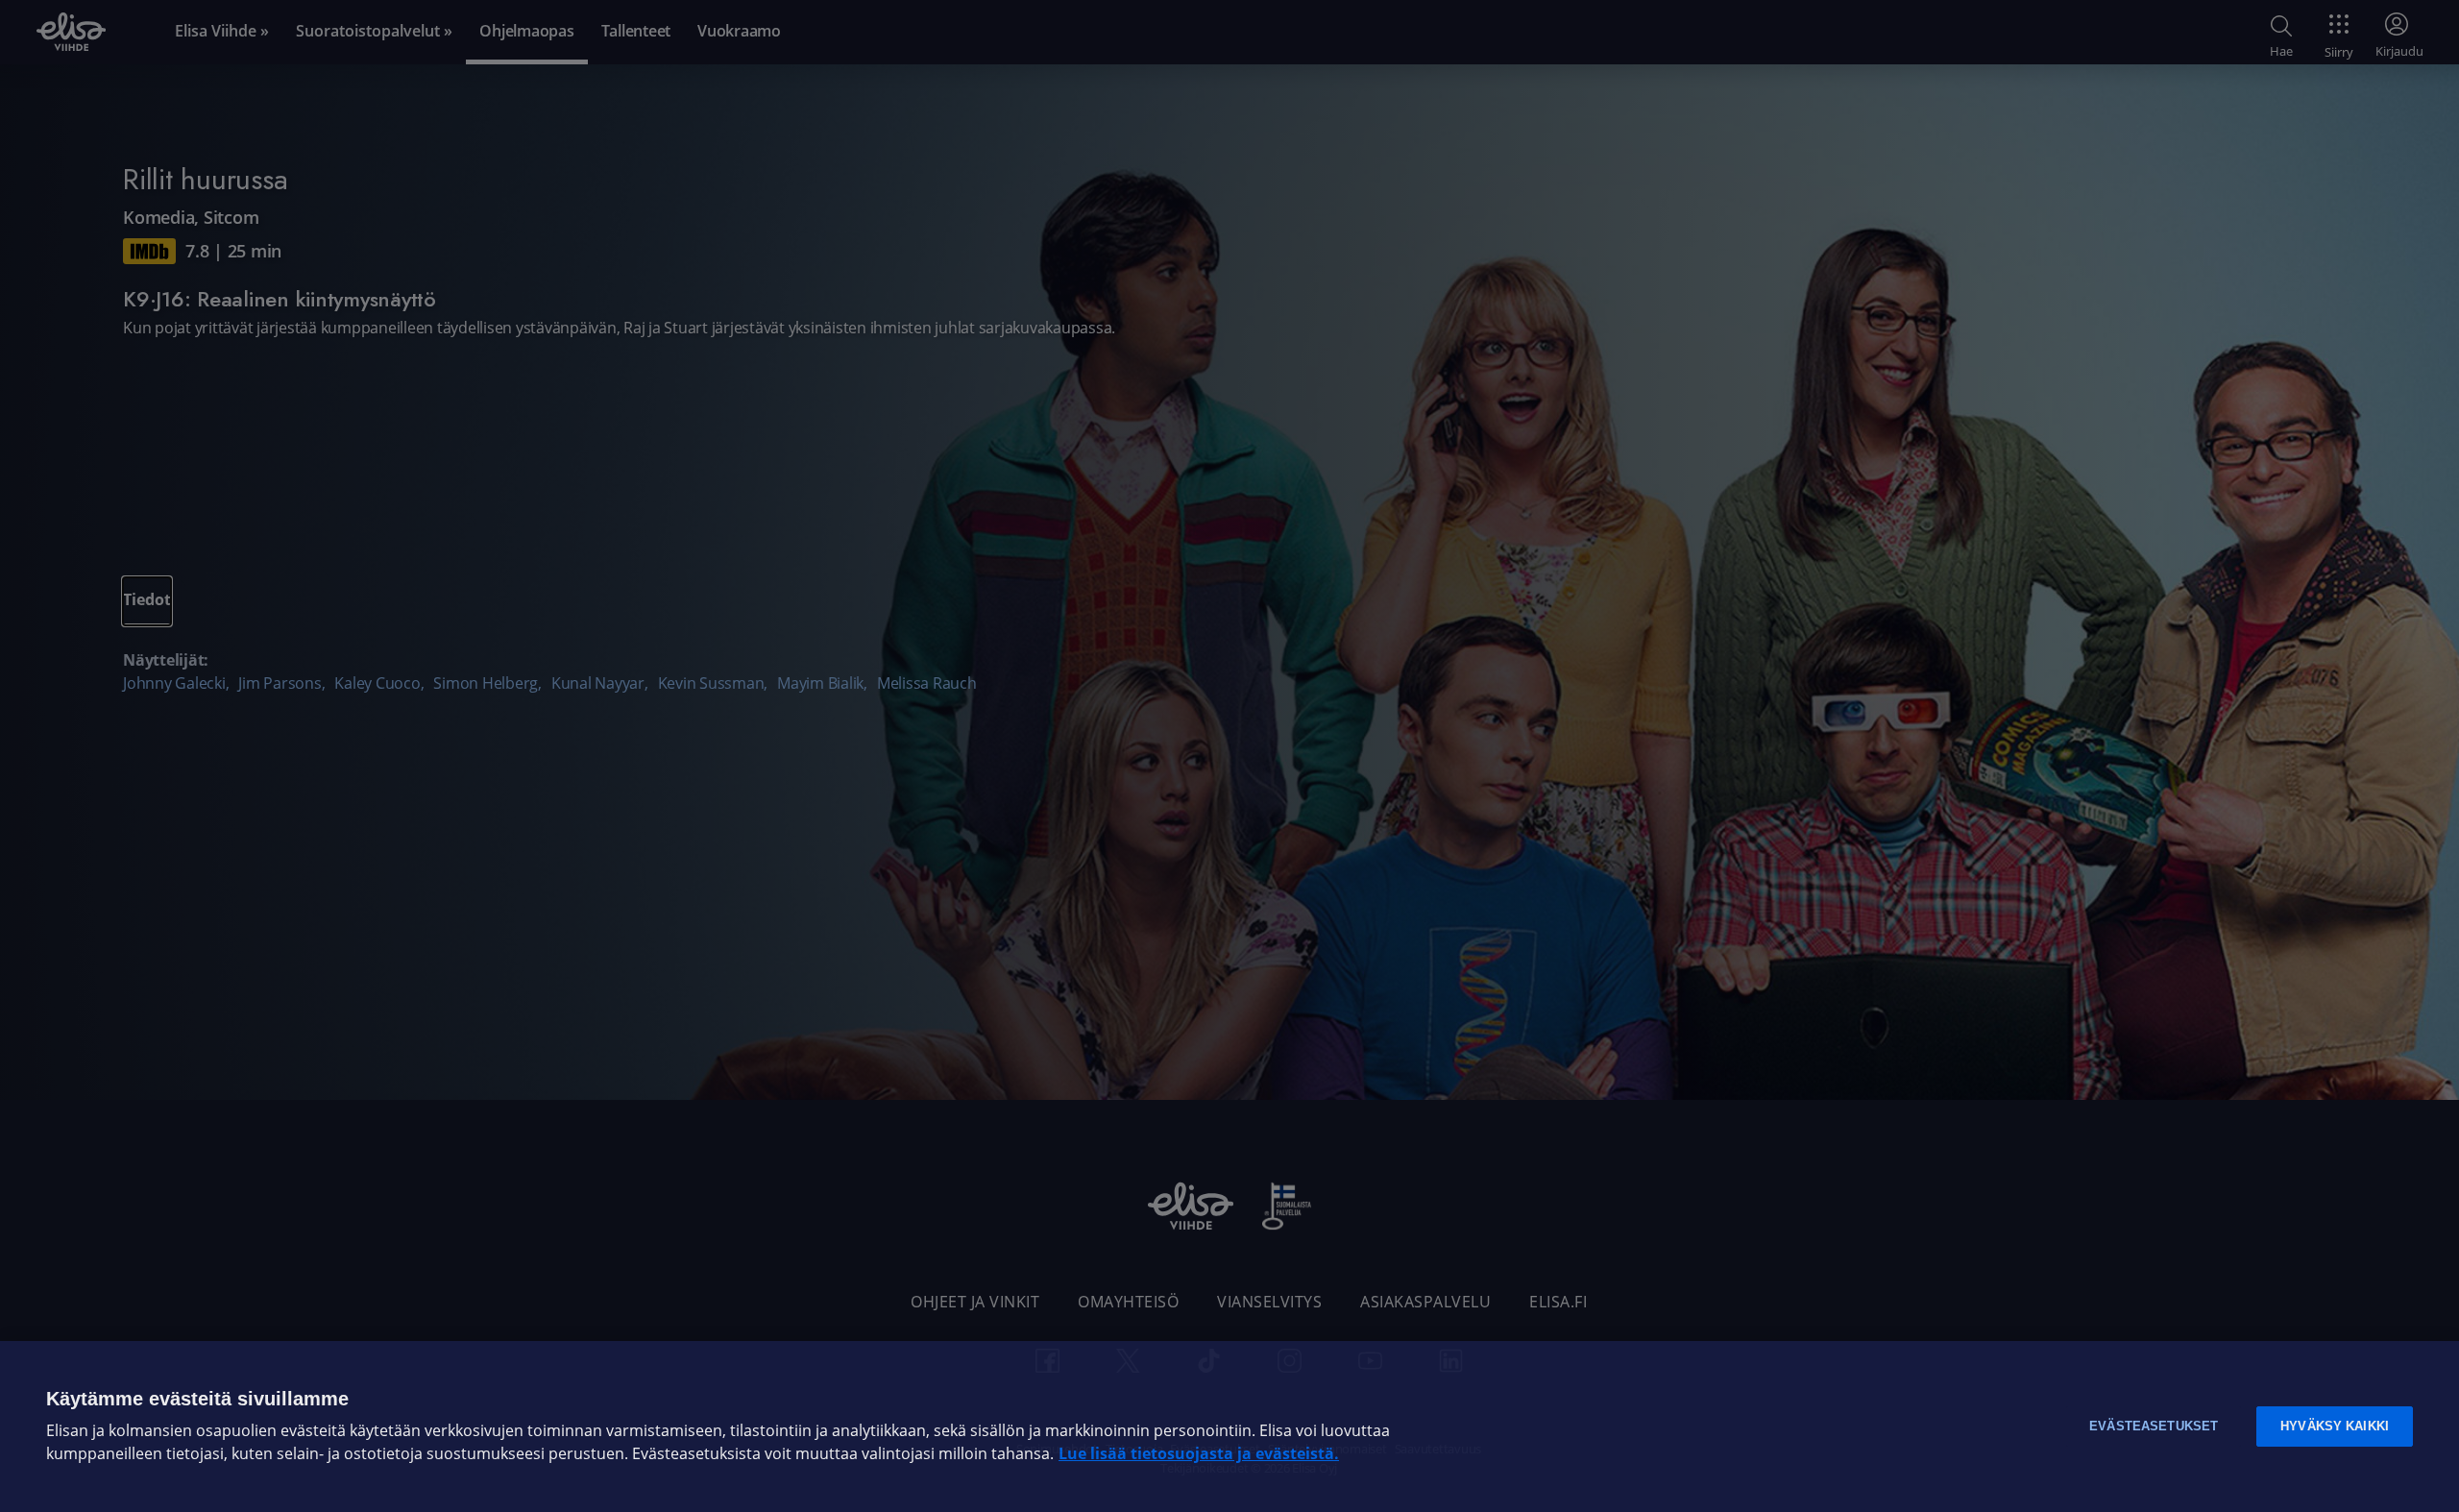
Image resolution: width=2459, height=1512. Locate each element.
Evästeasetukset (2154, 1426)
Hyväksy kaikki (2335, 1426)
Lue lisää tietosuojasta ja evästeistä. (1199, 1454)
